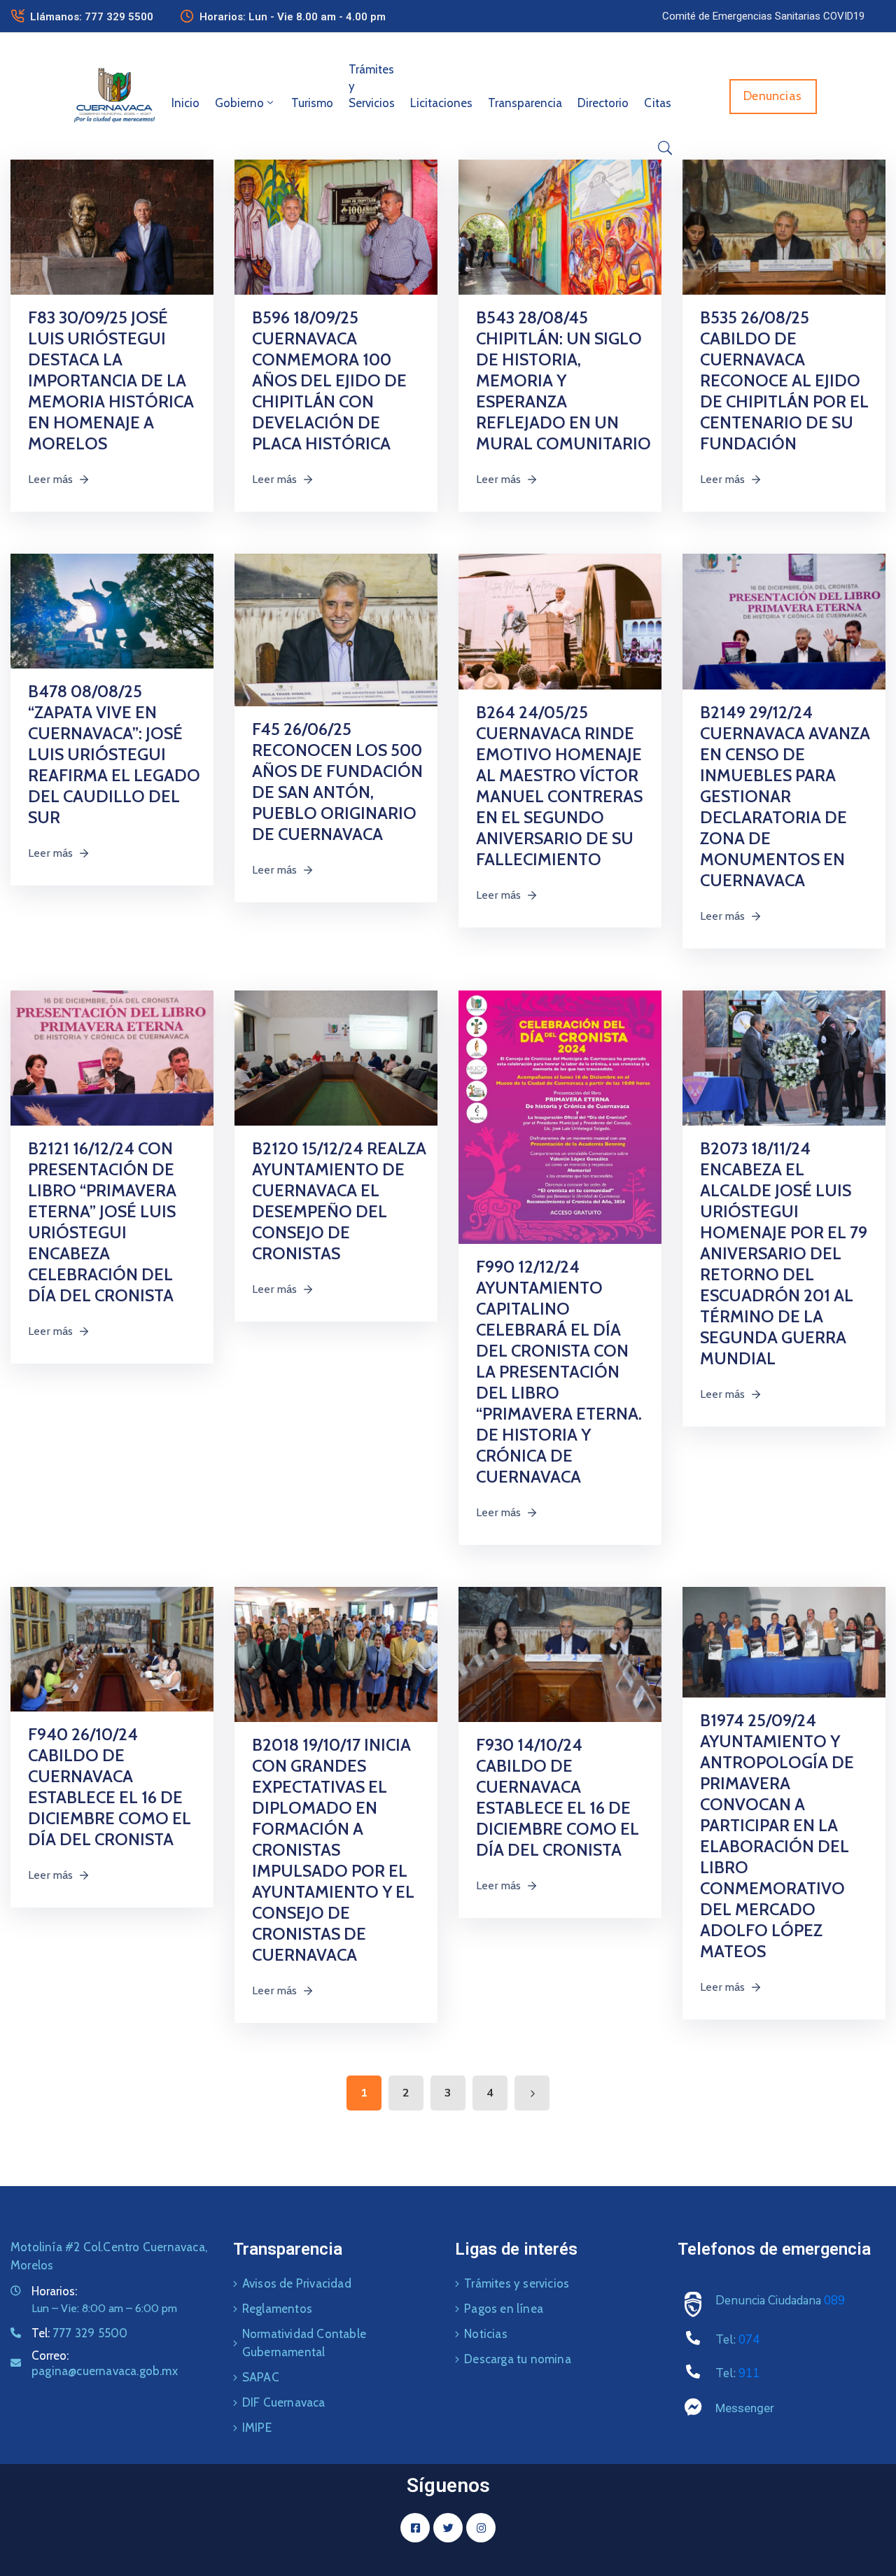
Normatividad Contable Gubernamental (304, 2343)
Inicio (185, 103)
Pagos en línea (504, 2309)
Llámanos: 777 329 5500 (92, 17)
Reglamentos (277, 2309)
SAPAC (261, 2377)
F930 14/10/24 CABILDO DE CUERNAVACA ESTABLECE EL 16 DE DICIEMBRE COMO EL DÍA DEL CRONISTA (558, 1797)
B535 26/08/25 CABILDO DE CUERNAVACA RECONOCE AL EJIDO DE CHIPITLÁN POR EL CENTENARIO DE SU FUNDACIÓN (784, 380)
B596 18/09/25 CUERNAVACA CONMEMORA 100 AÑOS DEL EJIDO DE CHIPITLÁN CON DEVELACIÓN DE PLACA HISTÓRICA (329, 380)
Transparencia (525, 103)
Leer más (51, 479)
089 (834, 2301)
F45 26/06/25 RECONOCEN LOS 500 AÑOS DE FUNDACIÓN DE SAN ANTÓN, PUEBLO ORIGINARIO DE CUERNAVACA (337, 782)
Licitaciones (441, 103)
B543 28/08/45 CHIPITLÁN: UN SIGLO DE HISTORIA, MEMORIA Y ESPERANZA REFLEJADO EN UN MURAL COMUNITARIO (563, 380)
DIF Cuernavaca (284, 2402)
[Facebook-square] (415, 2528)
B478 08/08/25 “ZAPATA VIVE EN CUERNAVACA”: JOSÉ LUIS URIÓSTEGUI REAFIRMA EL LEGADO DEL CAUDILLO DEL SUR (114, 754)
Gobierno (239, 103)
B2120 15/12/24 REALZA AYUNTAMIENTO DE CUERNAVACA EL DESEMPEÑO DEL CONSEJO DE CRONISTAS (339, 1201)
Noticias (486, 2334)
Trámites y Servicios (372, 86)
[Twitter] (448, 2528)
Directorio (603, 103)
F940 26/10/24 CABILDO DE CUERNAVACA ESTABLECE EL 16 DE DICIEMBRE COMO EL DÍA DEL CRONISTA (110, 1787)
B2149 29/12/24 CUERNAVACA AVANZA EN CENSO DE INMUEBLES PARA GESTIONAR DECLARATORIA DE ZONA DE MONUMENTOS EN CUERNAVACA (785, 796)
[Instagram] (481, 2528)
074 (749, 2340)
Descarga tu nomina (518, 2359)
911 (749, 2373)
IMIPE (257, 2428)
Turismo (312, 103)
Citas (658, 103)
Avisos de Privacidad (297, 2283)
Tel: (79, 2333)
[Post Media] (112, 226)
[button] (763, 16)
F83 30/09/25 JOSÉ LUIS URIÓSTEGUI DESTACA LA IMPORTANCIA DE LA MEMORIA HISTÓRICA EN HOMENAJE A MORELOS (111, 380)
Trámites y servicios (517, 2283)
